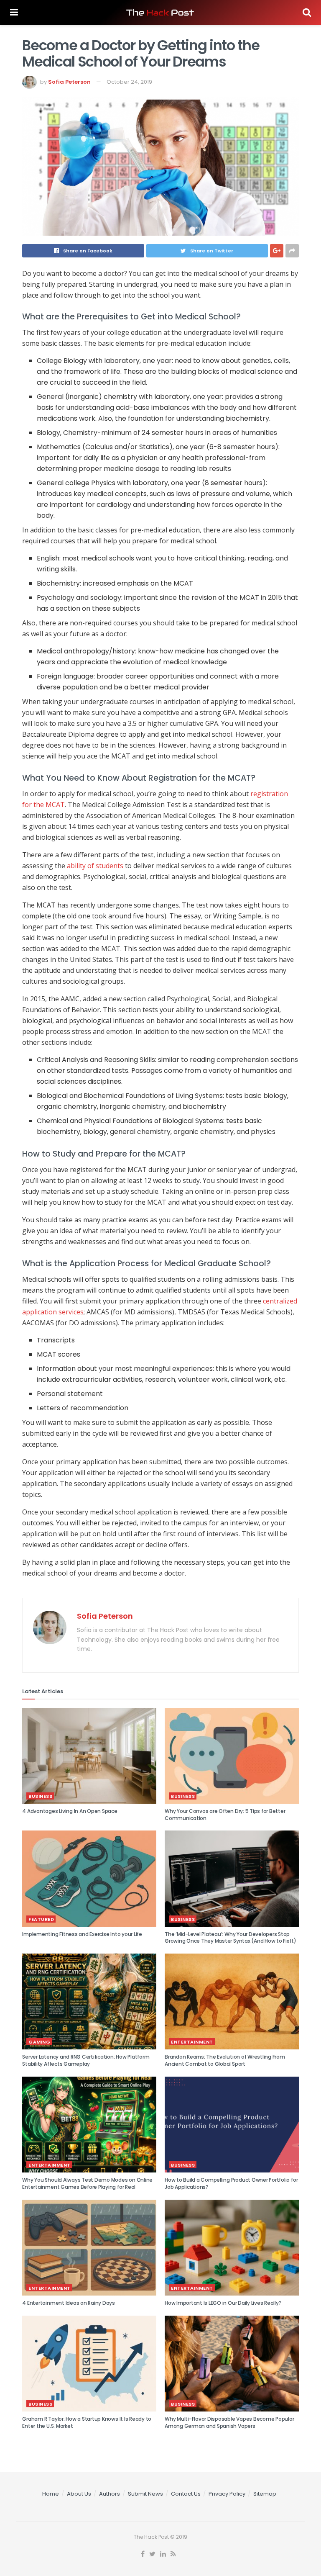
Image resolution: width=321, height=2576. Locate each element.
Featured (41, 1919)
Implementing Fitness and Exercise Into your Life (82, 1934)
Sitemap (265, 2494)
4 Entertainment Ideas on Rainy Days (69, 2303)
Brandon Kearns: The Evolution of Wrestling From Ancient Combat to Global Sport (225, 2060)
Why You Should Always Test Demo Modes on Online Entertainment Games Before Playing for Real (87, 2183)
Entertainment (192, 2042)
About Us (79, 2494)
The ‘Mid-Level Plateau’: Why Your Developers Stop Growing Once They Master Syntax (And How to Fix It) (231, 1938)
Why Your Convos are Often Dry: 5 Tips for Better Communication (225, 1815)
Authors (110, 2494)
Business (40, 1796)
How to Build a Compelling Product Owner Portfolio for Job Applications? (231, 2183)
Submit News (145, 2494)
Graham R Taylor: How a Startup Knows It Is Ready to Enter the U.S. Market (87, 2422)
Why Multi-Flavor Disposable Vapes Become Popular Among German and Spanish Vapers (229, 2422)
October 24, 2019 (129, 82)
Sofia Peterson (69, 82)
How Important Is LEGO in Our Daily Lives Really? (223, 2303)
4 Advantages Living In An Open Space (70, 1811)
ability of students (95, 866)
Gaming (39, 2042)
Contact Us (186, 2494)
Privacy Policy (227, 2494)
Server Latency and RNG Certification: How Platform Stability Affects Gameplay (86, 2060)
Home (51, 2494)
